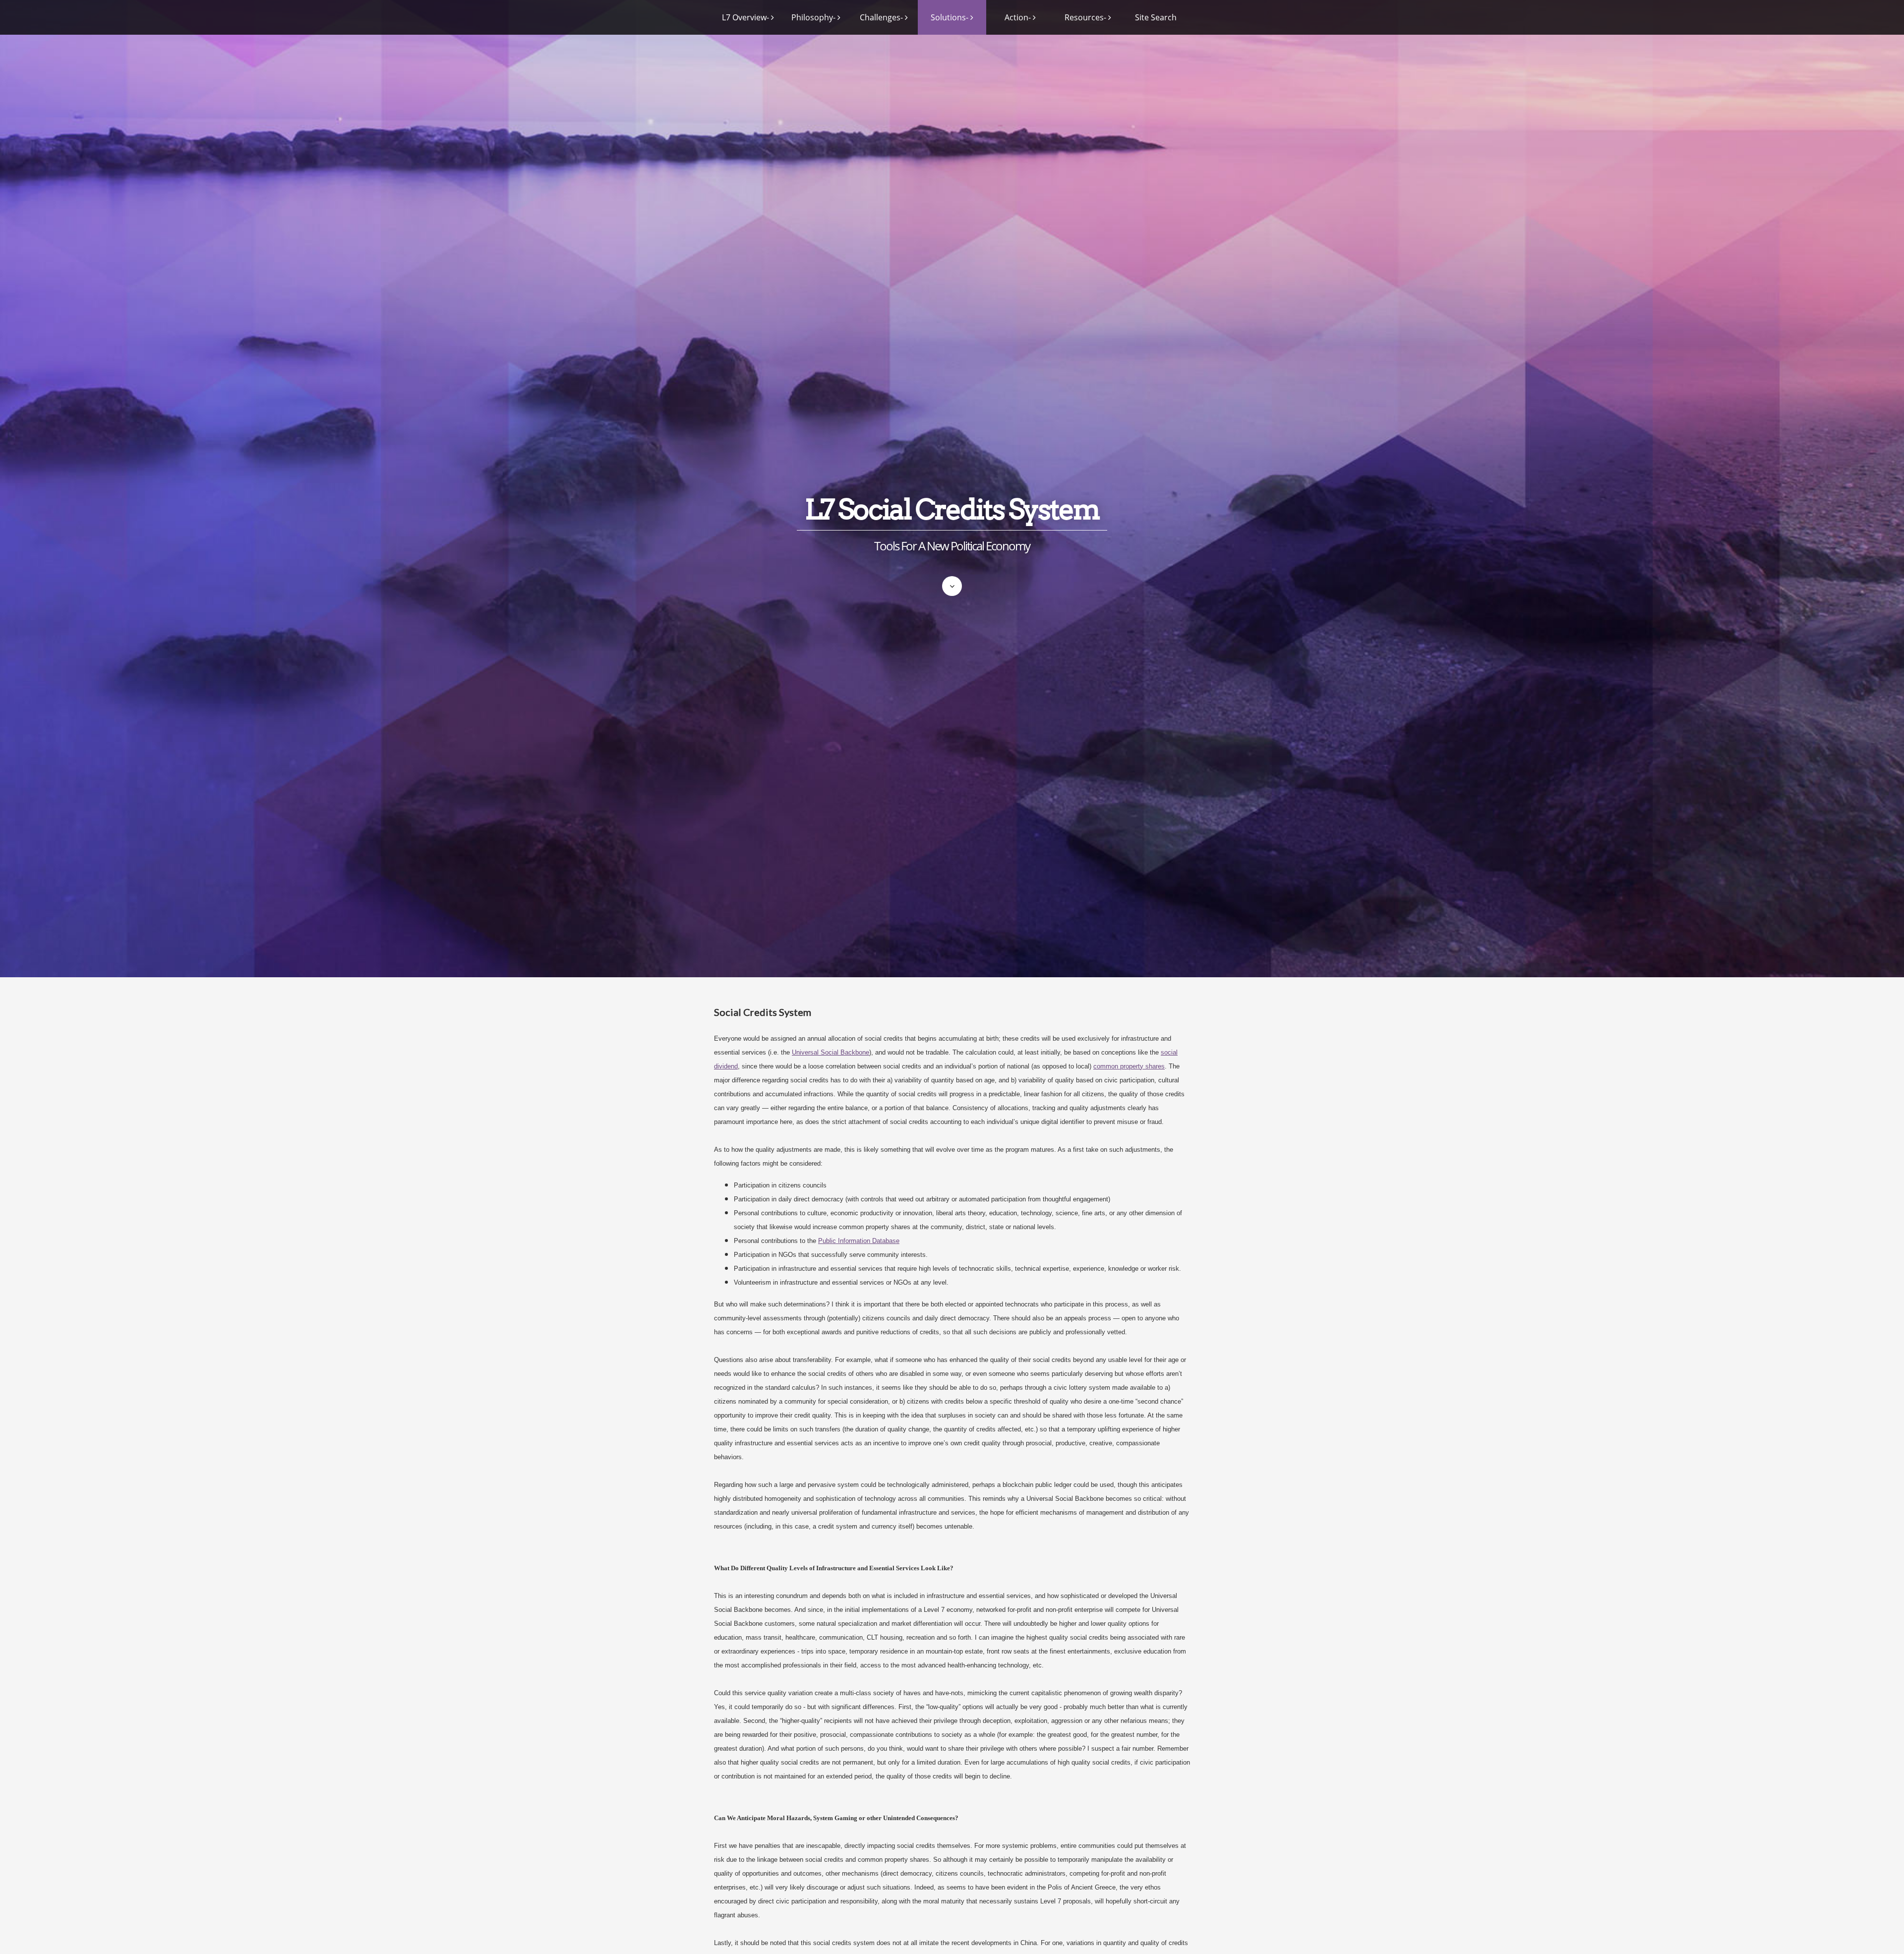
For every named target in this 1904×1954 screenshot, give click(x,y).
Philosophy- (813, 17)
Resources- (1085, 17)
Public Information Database (859, 1241)
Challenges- (881, 17)
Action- (1018, 17)
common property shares (1129, 1066)
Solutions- (950, 17)
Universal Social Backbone (831, 1052)
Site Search (1156, 17)
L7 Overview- (745, 17)
